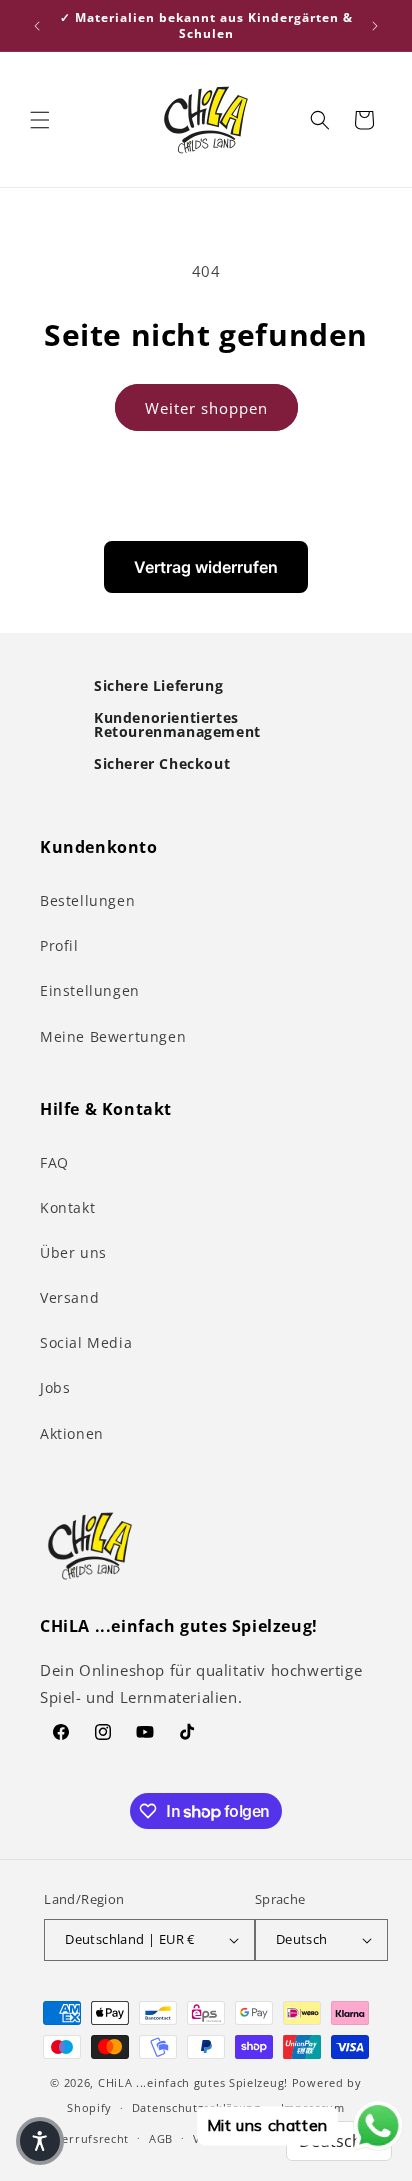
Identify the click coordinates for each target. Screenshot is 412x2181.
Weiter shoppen (206, 408)
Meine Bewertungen (113, 1036)
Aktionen (72, 1433)
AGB (161, 2138)
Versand (69, 1297)
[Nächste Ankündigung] (375, 26)
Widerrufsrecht (84, 2138)
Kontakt (67, 1207)
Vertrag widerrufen (206, 567)
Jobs (55, 1387)
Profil (59, 945)
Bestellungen (87, 900)
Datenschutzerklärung (196, 2107)
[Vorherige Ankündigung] (37, 26)
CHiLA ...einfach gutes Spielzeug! (193, 2082)
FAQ (54, 1162)
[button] (40, 120)
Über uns (73, 1252)
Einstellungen (90, 990)
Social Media (86, 1342)
